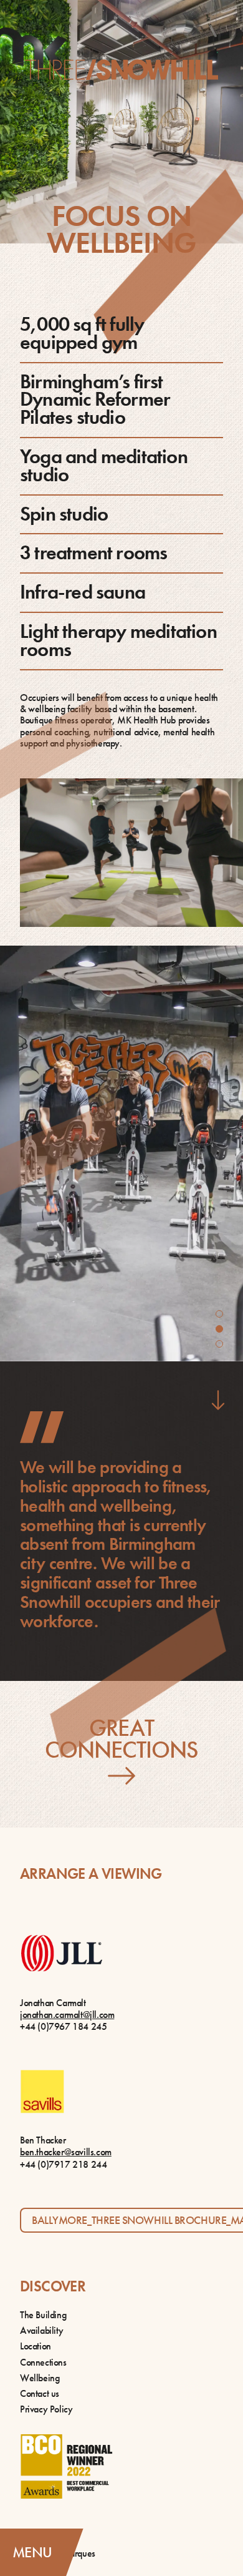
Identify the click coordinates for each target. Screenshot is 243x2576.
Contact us (40, 2393)
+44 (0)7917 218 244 (63, 2164)
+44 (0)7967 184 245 (63, 2026)
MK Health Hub (146, 720)
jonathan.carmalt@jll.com (67, 2015)
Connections (43, 2362)
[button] (219, 1314)
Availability (41, 2330)
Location (36, 2346)
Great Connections (122, 1741)
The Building (43, 2315)
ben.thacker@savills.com (66, 2152)
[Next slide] (218, 1400)
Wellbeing (40, 2378)
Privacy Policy (46, 2409)
